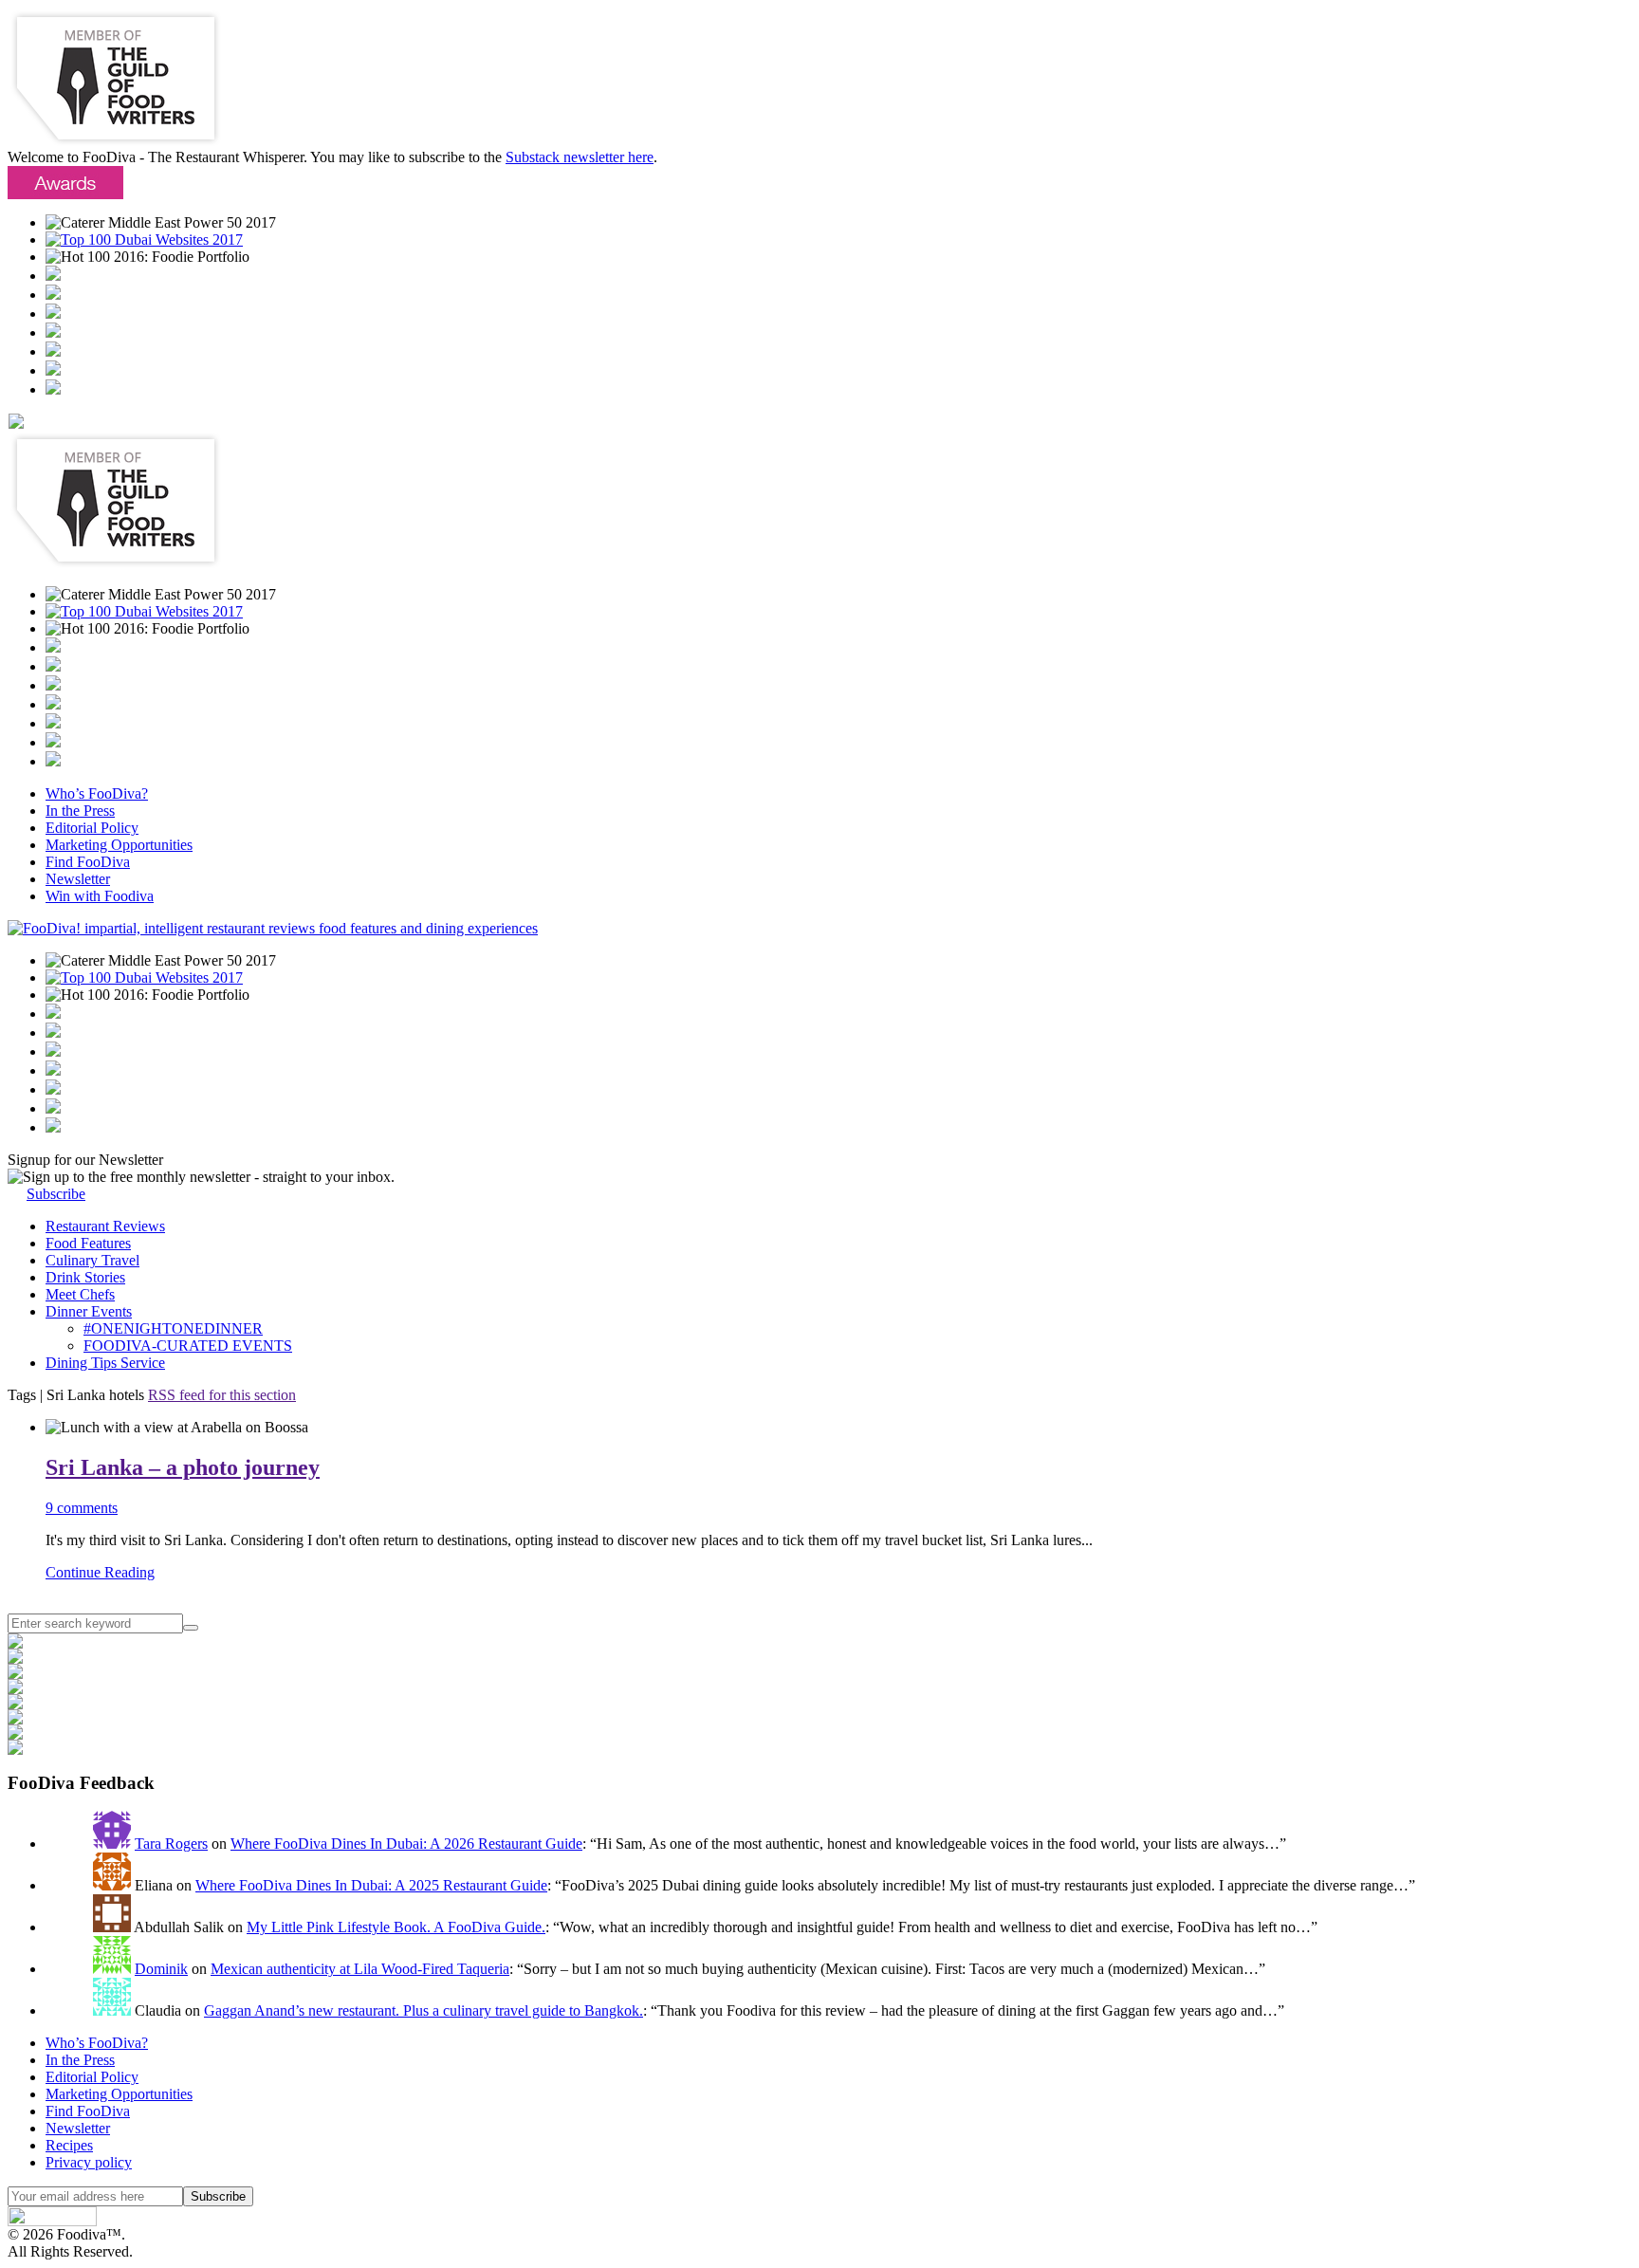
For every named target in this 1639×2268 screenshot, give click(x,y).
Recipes (69, 2145)
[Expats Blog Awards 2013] (53, 332)
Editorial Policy (92, 828)
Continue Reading (100, 1572)
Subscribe (56, 1194)
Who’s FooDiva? (97, 793)
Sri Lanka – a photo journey (183, 1467)
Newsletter (78, 879)
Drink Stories (85, 1277)
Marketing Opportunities (119, 845)
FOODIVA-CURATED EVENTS (188, 1346)
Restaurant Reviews (105, 1226)
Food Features (88, 1243)
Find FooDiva (88, 862)
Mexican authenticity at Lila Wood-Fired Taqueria (360, 1969)
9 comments (82, 1508)
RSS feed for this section (222, 1395)
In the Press (80, 811)
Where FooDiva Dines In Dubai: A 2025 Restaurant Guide (371, 1885)
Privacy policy (89, 2162)
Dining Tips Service (105, 1363)
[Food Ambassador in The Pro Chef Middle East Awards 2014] (53, 313)
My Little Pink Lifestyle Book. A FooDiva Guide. (396, 1927)
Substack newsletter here (580, 157)
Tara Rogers (171, 1844)
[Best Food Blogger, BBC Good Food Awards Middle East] (53, 276)
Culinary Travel (92, 1260)
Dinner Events (89, 1311)
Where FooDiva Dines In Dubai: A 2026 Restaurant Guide (406, 1844)
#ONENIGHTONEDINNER (173, 1328)
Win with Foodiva (100, 896)
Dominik (161, 1969)
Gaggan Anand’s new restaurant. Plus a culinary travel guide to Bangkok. (424, 2010)
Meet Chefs (80, 1294)
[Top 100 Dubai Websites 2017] (144, 240)
